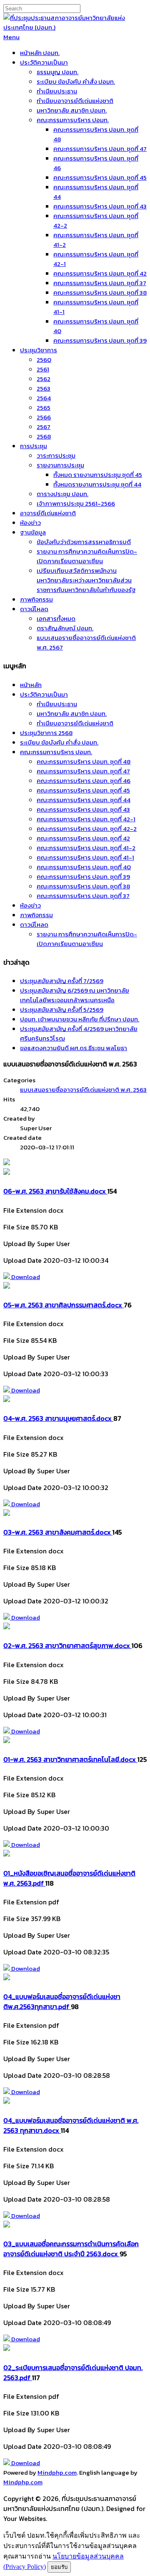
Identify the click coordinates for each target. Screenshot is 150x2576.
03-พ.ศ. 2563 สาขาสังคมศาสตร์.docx (58, 1532)
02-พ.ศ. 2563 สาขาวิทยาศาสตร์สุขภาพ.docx (67, 1645)
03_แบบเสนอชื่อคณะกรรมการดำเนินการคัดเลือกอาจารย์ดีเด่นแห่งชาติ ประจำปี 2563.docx (71, 2249)
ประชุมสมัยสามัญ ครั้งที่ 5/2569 (62, 1010)
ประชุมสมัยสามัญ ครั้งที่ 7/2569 (62, 981)
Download (25, 1277)
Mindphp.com (57, 2472)
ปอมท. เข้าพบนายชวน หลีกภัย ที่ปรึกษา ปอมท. (80, 1019)
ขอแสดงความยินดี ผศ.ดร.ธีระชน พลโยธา (74, 1048)
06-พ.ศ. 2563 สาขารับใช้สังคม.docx (55, 1191)
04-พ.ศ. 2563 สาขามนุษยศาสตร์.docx (58, 1418)
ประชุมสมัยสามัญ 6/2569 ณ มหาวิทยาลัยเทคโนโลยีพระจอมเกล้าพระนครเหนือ (75, 995)
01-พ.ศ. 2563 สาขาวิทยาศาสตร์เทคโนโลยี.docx (70, 1759)
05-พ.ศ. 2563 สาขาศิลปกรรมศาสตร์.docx (64, 1305)
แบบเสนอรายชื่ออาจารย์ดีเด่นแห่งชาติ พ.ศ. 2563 (83, 1090)
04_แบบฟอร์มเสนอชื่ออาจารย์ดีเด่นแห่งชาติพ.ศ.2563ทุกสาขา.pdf (62, 2002)
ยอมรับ (59, 2567)
